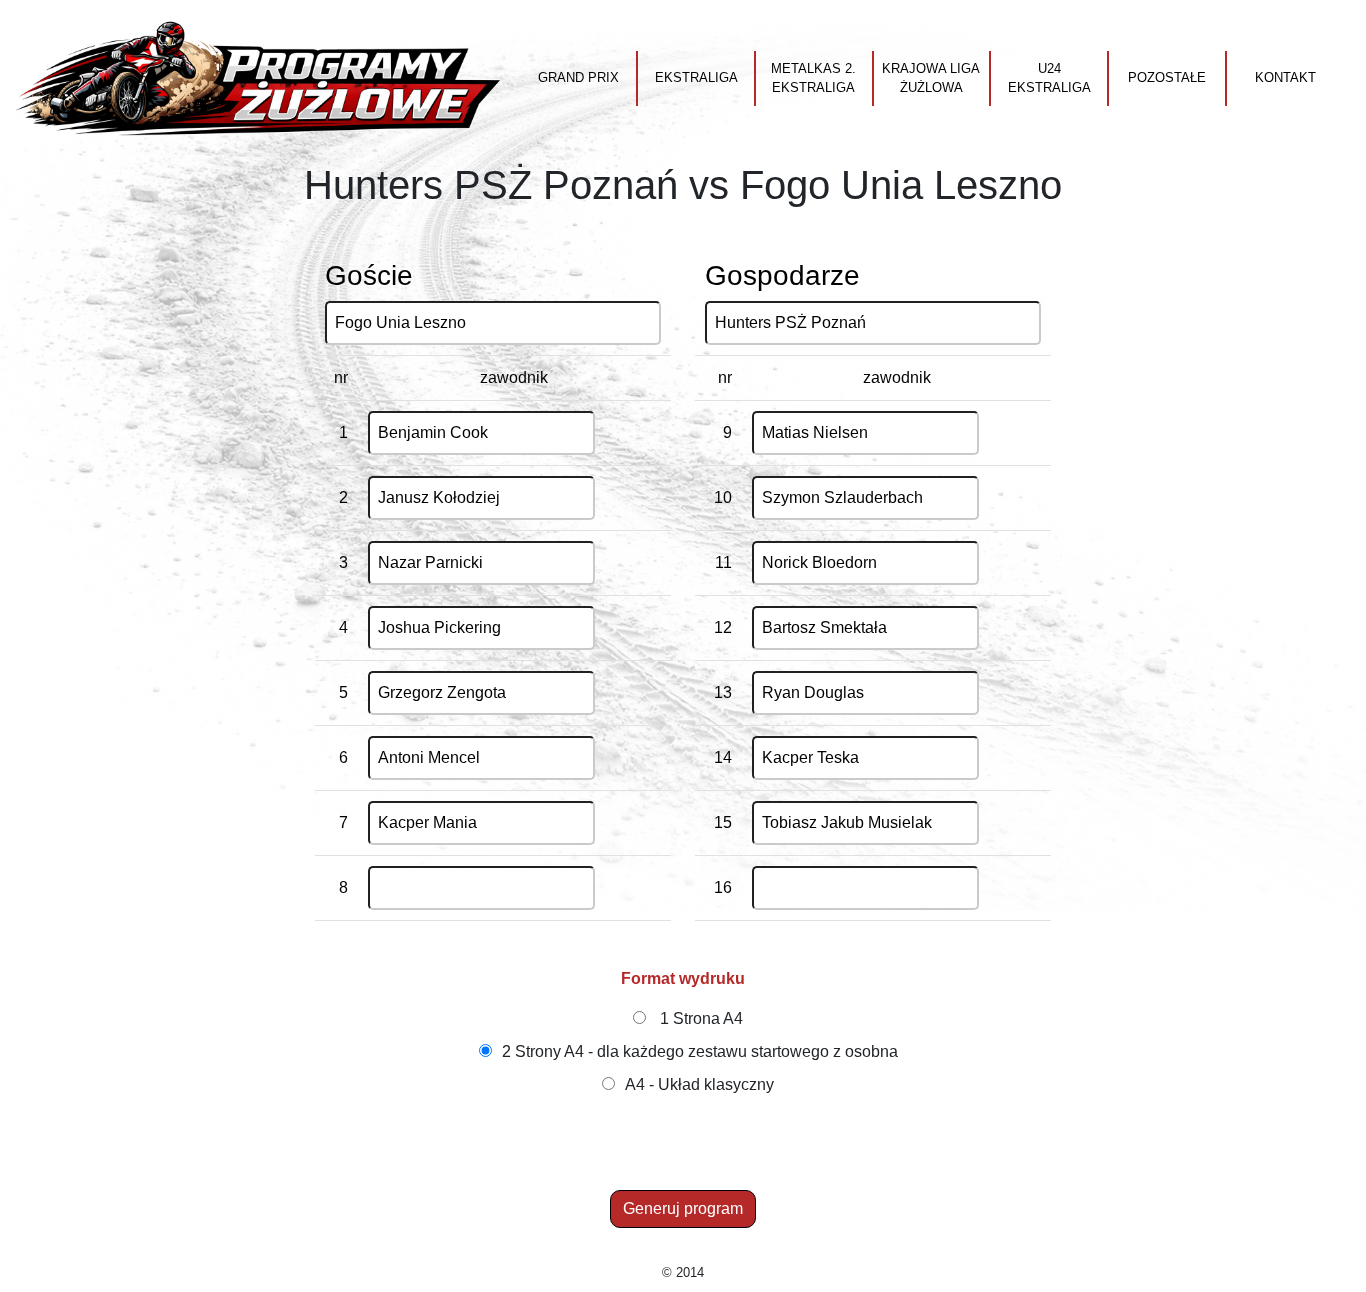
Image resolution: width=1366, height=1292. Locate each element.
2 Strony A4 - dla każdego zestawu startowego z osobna (700, 1051)
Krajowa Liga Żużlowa (931, 78)
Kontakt (1285, 77)
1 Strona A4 (701, 1018)
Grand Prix (578, 77)
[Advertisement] (687, 1145)
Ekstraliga (696, 77)
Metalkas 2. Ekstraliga (813, 78)
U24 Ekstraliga (1049, 78)
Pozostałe (1167, 77)
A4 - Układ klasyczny (699, 1084)
